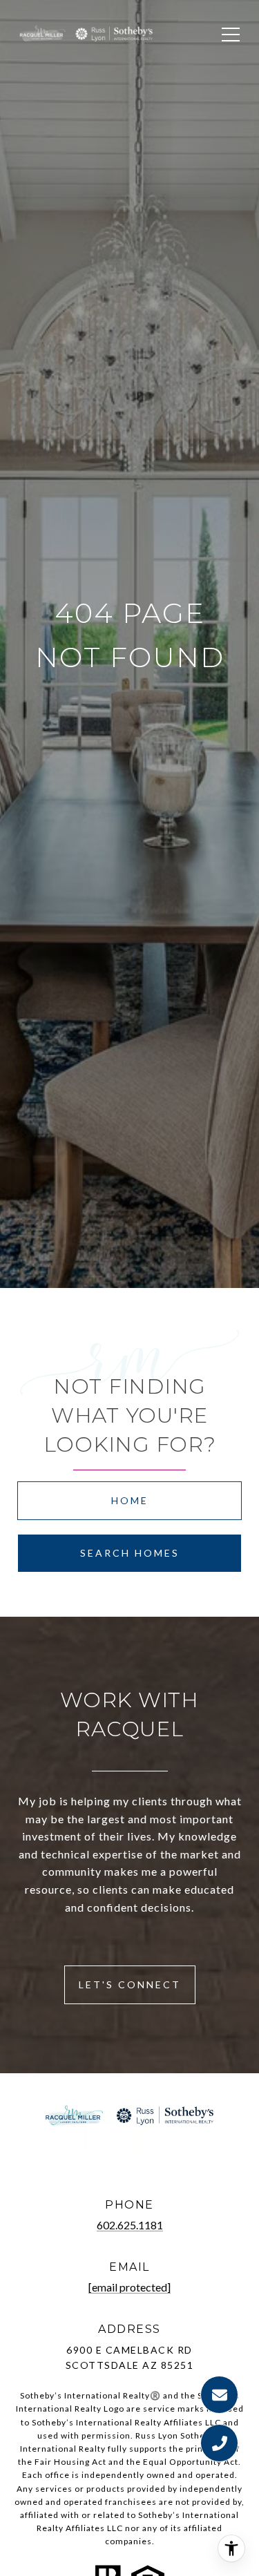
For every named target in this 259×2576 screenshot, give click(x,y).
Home (130, 1500)
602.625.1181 (130, 2225)
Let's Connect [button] (130, 1984)
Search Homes (130, 1553)
